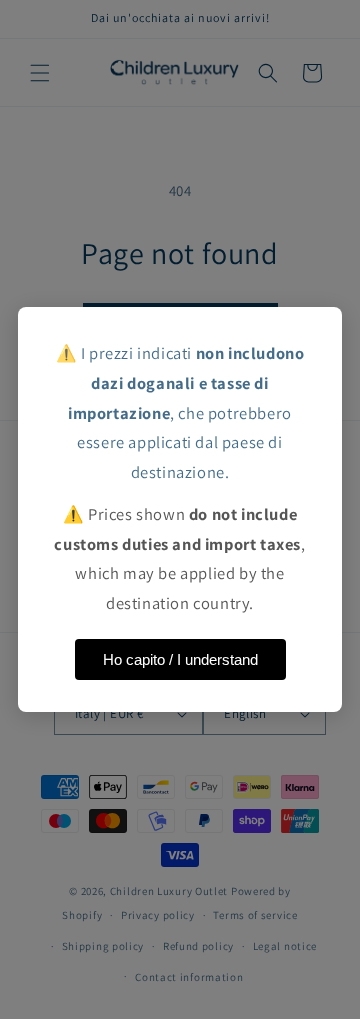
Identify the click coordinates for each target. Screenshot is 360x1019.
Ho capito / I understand (180, 659)
